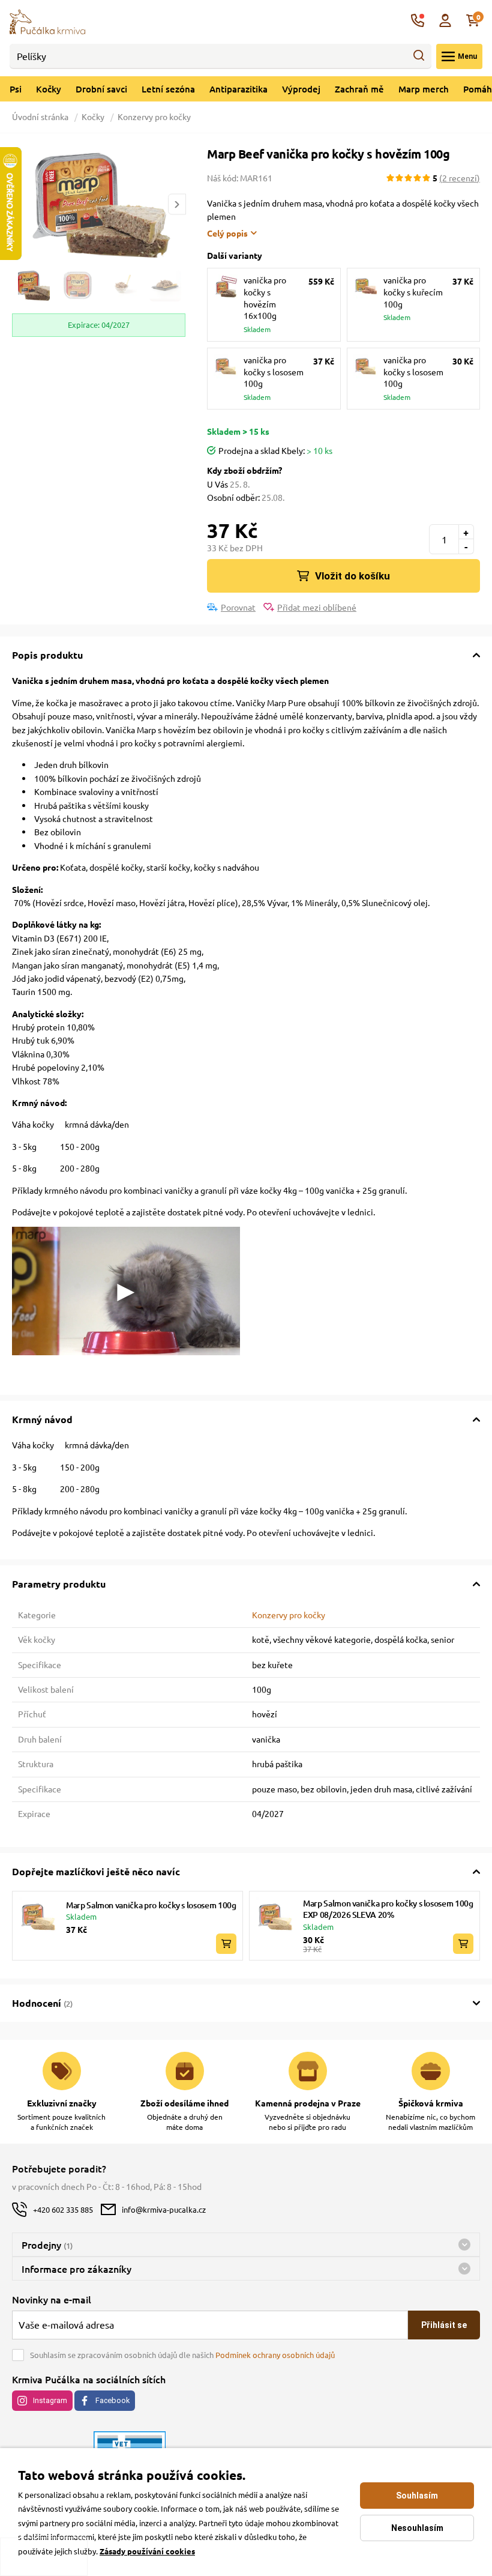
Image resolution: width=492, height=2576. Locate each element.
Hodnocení (42, 2003)
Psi (16, 89)
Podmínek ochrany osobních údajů (275, 2355)
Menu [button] (467, 56)
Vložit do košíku (352, 576)
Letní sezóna (168, 89)
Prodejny (47, 2245)
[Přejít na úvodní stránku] (47, 20)
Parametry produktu (59, 1584)
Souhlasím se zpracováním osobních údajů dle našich (182, 2355)
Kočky (49, 89)
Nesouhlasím (417, 2528)
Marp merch (424, 89)
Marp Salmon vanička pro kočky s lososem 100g (151, 1905)
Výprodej (301, 89)
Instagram (50, 2400)
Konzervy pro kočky (154, 116)
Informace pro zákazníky (76, 2269)
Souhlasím (417, 2496)
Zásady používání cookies (147, 2551)
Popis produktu (47, 655)
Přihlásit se (444, 2325)
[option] (99, 205)
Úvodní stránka (41, 116)
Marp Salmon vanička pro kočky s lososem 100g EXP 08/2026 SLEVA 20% (388, 1909)
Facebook (112, 2400)
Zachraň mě (359, 89)
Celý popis (227, 233)
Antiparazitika (238, 89)
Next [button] (177, 204)
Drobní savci (101, 89)
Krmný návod (42, 1419)
